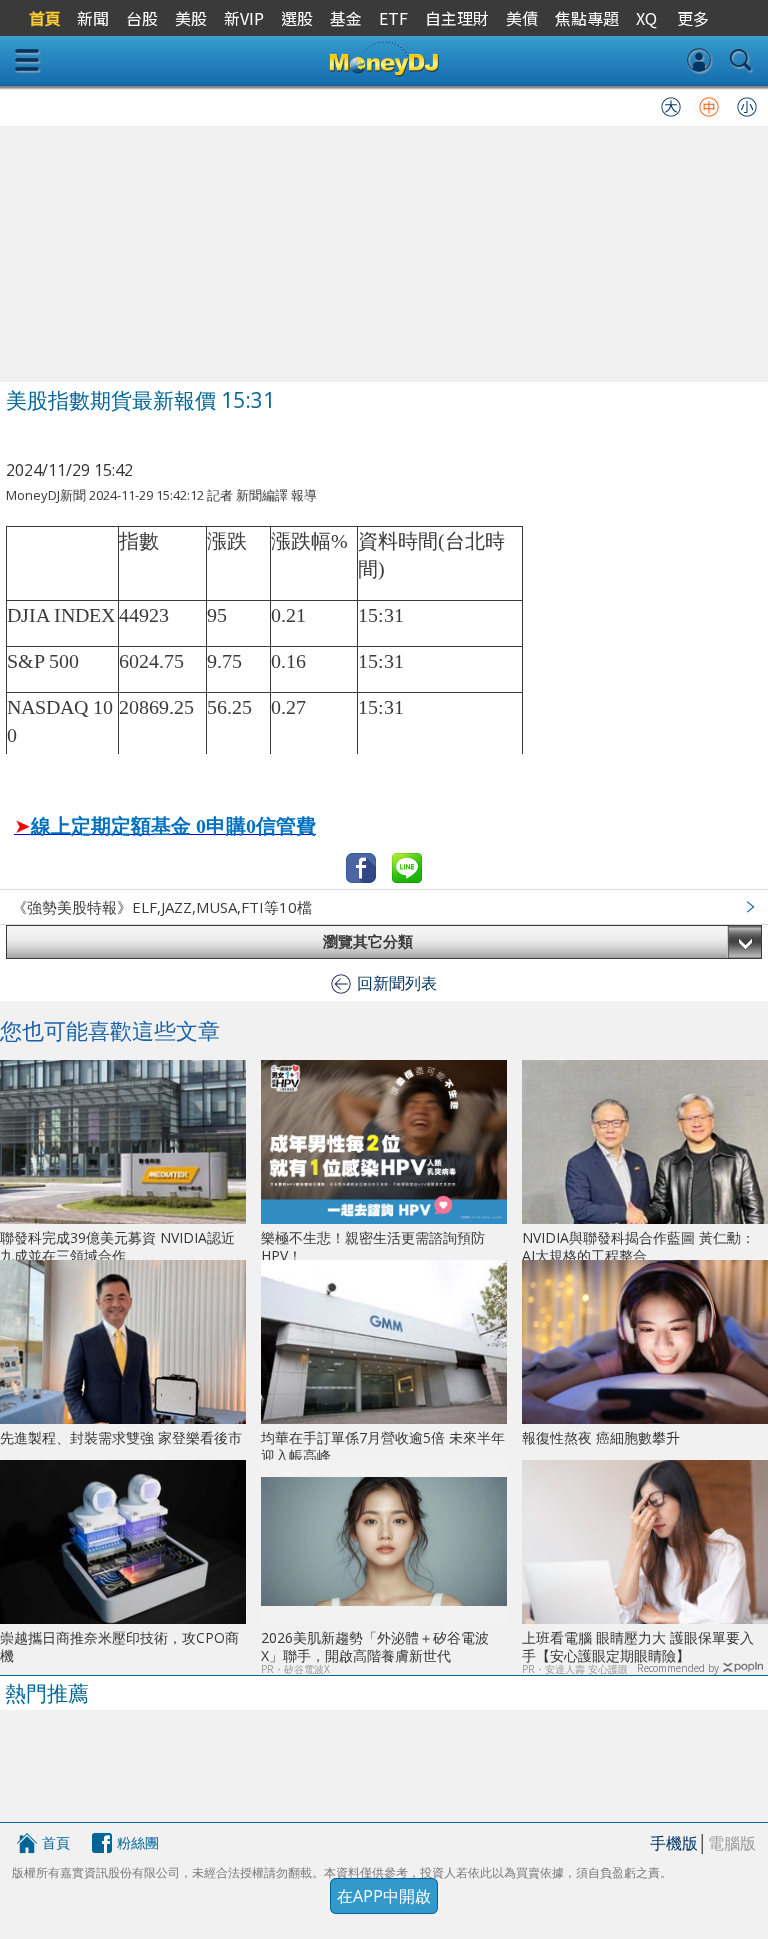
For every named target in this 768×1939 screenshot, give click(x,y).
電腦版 (732, 1843)
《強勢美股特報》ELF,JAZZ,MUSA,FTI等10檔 (162, 907)
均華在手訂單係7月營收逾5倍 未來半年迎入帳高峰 (383, 1446)
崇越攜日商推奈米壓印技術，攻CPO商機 (119, 1646)
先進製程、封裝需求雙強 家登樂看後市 (121, 1438)
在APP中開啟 (384, 1896)
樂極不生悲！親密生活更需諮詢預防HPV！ (373, 1246)
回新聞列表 (397, 983)
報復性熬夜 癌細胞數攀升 (601, 1438)
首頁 (56, 1842)
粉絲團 (138, 1842)
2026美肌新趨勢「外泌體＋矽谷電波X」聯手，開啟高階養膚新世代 (375, 1646)
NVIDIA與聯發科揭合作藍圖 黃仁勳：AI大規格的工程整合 (638, 1246)
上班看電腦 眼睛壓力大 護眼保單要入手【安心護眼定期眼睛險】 (638, 1646)
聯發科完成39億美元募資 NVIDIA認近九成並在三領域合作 (117, 1246)
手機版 (674, 1843)
